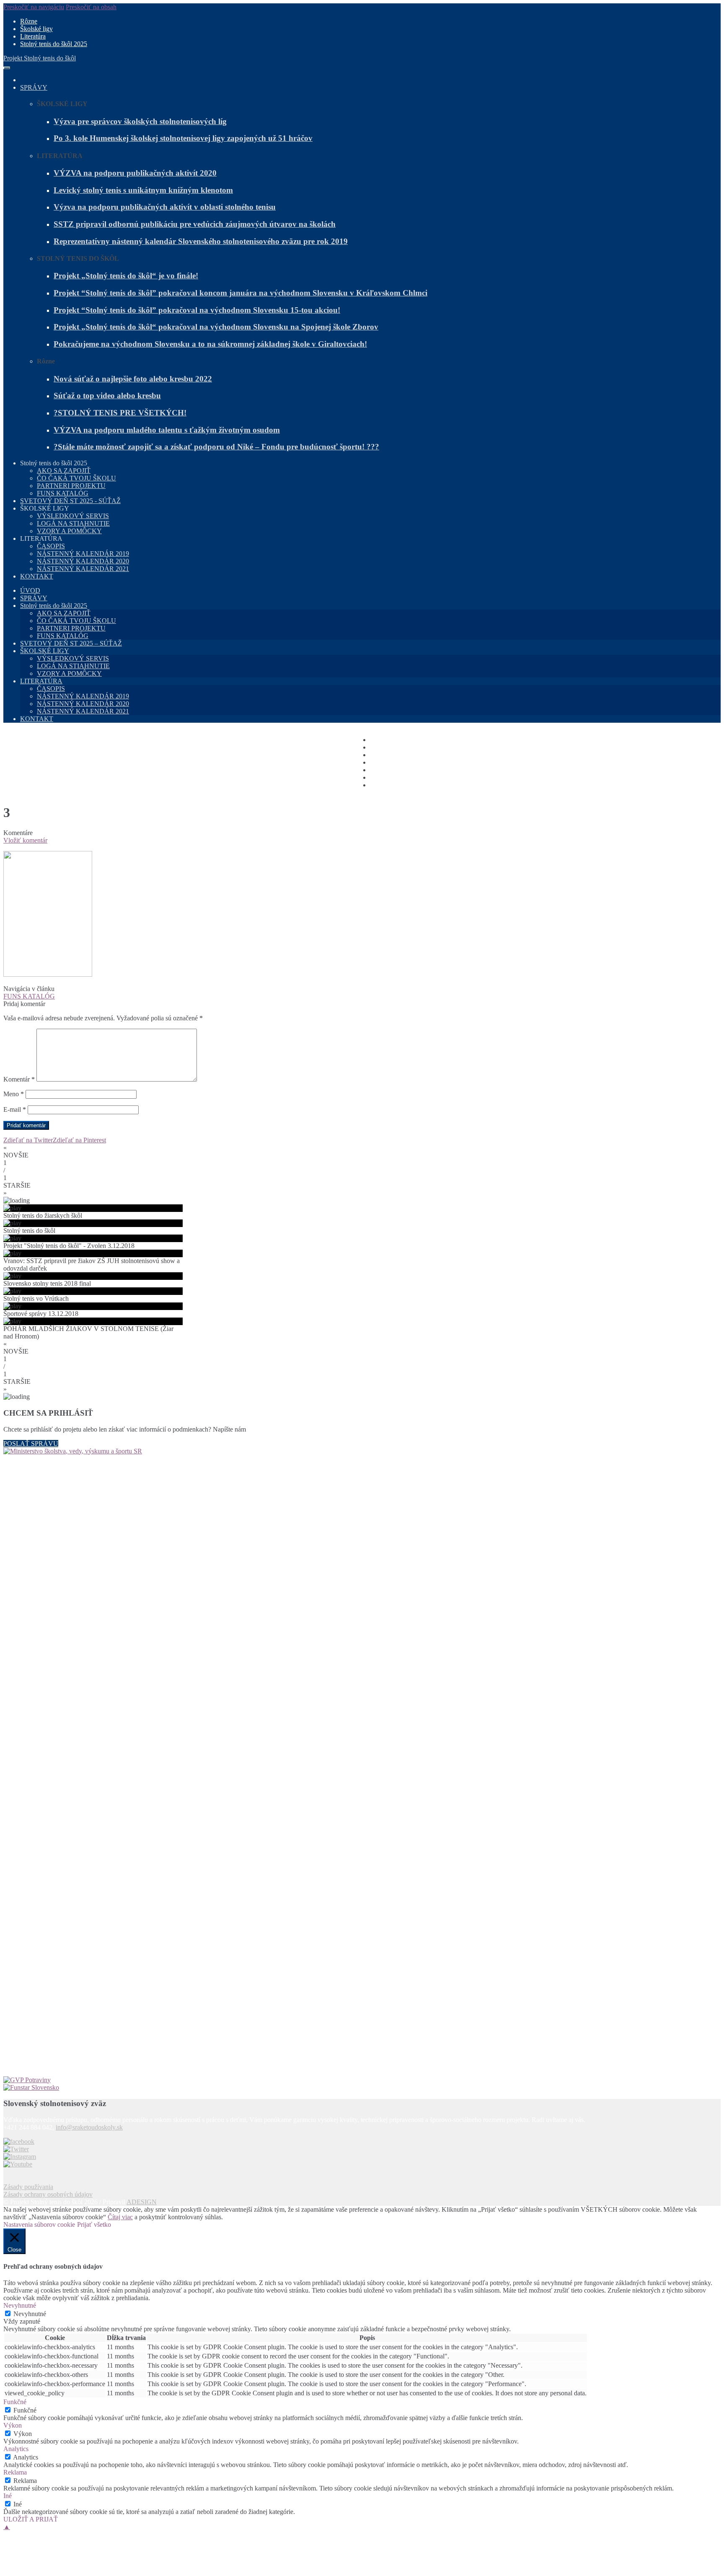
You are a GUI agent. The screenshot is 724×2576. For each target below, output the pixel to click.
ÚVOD (30, 590)
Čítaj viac (120, 2217)
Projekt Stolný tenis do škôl (40, 58)
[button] (362, 1152)
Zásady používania (28, 2187)
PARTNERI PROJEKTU (71, 486)
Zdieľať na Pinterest (79, 1140)
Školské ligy (36, 29)
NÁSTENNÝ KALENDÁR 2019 (83, 554)
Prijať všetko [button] (94, 2224)
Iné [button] (8, 2496)
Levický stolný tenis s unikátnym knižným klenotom (143, 190)
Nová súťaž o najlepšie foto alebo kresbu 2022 (133, 379)
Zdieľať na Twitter (28, 1140)
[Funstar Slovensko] (362, 2088)
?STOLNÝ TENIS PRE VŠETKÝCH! (120, 413)
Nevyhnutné (30, 2314)
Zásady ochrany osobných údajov (48, 2194)
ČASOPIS (51, 546)
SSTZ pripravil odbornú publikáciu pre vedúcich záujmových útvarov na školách (195, 224)
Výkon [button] (13, 2425)
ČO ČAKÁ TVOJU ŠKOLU (76, 478)
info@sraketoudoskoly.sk (89, 2127)
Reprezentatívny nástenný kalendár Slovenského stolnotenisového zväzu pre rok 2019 (201, 241)
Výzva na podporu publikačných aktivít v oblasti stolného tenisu (165, 207)
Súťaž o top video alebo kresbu (107, 396)
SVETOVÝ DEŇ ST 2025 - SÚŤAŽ (70, 501)
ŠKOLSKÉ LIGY (45, 651)
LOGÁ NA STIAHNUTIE (73, 523)
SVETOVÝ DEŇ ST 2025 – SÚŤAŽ (71, 643)
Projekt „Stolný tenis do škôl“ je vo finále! (126, 276)
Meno (14, 1094)
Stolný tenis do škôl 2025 (54, 44)
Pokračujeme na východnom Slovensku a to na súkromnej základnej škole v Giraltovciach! (210, 344)
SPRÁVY (34, 87)
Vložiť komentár (25, 840)
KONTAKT (37, 576)
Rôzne (29, 21)
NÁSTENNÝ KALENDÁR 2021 (83, 569)
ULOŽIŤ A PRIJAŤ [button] (31, 2519)
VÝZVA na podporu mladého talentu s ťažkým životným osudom (167, 430)
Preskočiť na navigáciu (34, 7)
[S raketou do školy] (19, 2141)
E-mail (15, 1109)
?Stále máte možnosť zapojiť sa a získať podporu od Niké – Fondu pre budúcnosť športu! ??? (216, 447)
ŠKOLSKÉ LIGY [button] (45, 508)
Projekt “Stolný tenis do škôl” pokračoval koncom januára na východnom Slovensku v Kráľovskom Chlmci (240, 293)
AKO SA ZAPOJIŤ (64, 471)
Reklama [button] (15, 2472)
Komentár (19, 1079)
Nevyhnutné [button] (20, 2305)
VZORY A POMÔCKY (69, 531)
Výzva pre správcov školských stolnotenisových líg (140, 121)
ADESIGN (142, 2202)
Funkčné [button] (15, 2402)
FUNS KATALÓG (63, 493)
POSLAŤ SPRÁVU (31, 1444)
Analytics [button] (16, 2449)
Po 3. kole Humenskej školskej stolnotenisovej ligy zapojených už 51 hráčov (183, 138)
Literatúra (33, 36)
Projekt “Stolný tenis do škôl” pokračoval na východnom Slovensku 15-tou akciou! (197, 310)
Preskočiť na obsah (91, 7)
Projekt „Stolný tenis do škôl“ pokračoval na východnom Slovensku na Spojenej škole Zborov (216, 327)
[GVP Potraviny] (362, 2080)
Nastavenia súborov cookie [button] (39, 2224)
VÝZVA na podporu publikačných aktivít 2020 (135, 173)
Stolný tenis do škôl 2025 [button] (54, 463)
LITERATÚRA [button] (41, 538)
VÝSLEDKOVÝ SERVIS (73, 516)
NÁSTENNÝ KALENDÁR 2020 (83, 561)
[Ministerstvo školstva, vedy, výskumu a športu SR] (362, 1762)
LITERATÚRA (41, 681)
